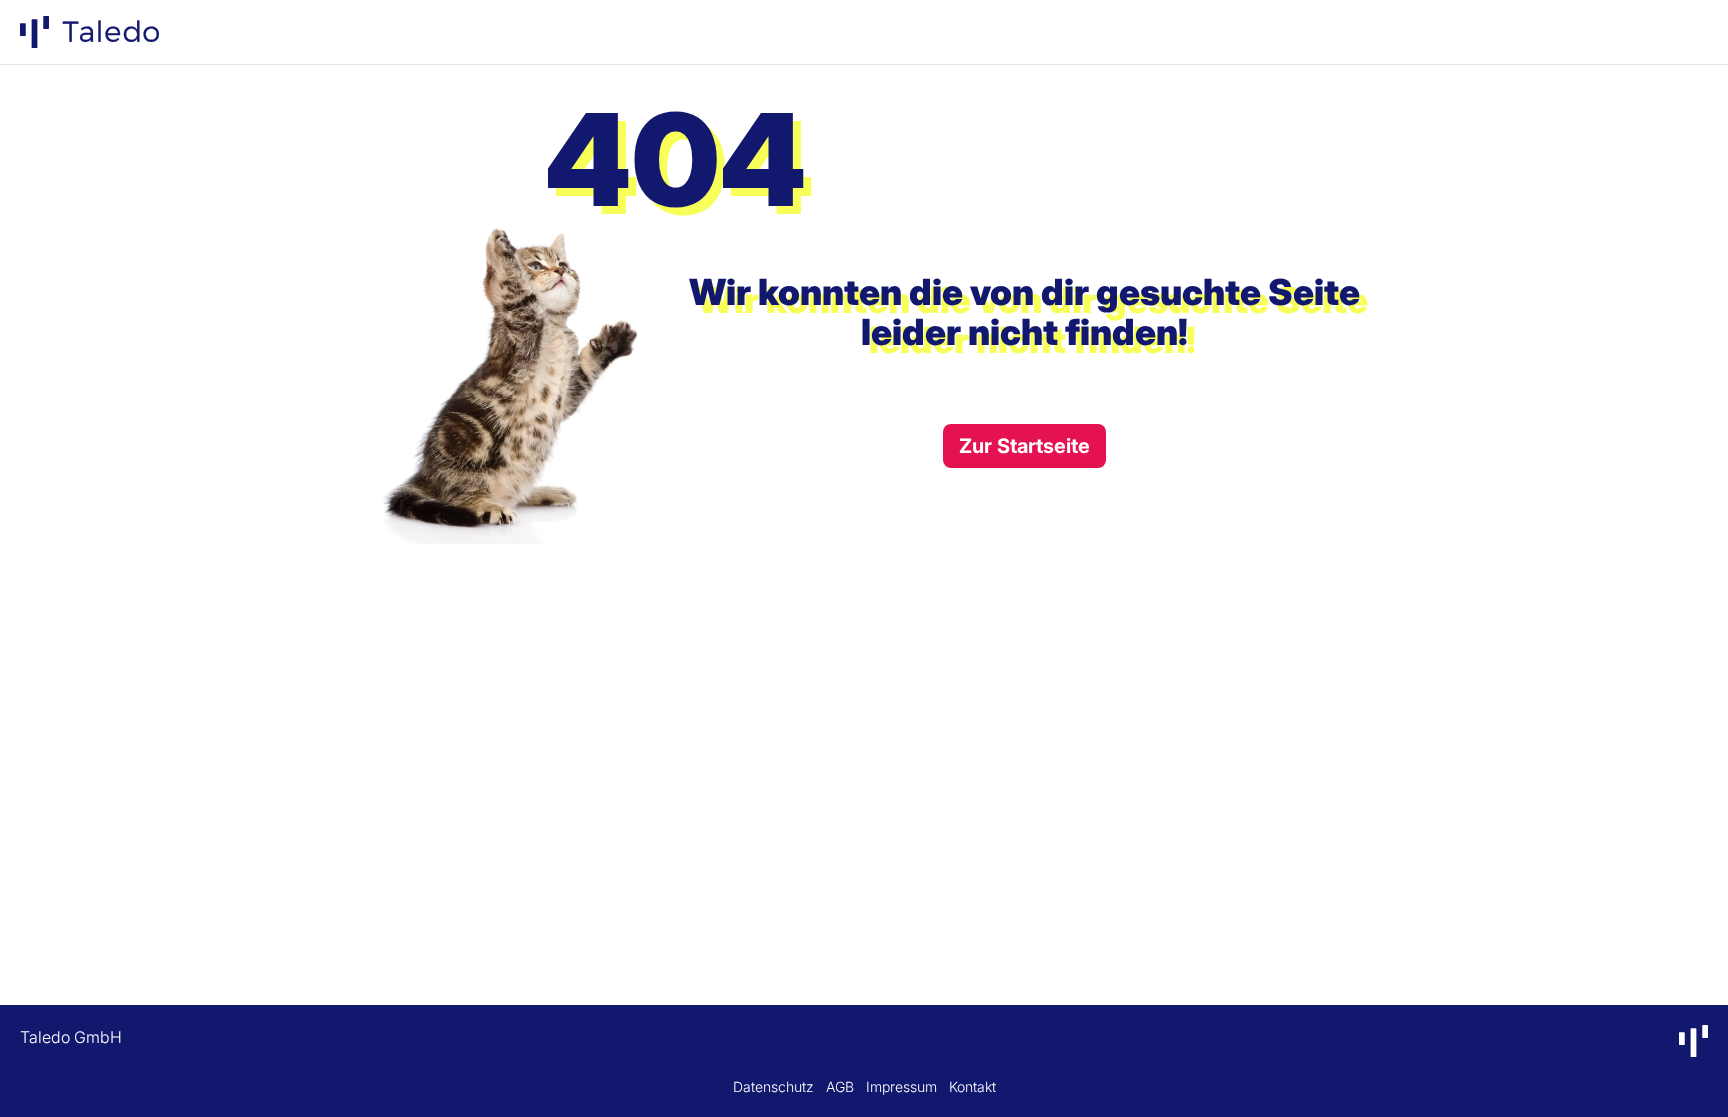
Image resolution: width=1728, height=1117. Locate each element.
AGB (840, 1086)
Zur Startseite (1024, 446)
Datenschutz (773, 1086)
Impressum (901, 1086)
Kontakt (972, 1086)
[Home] (89, 32)
